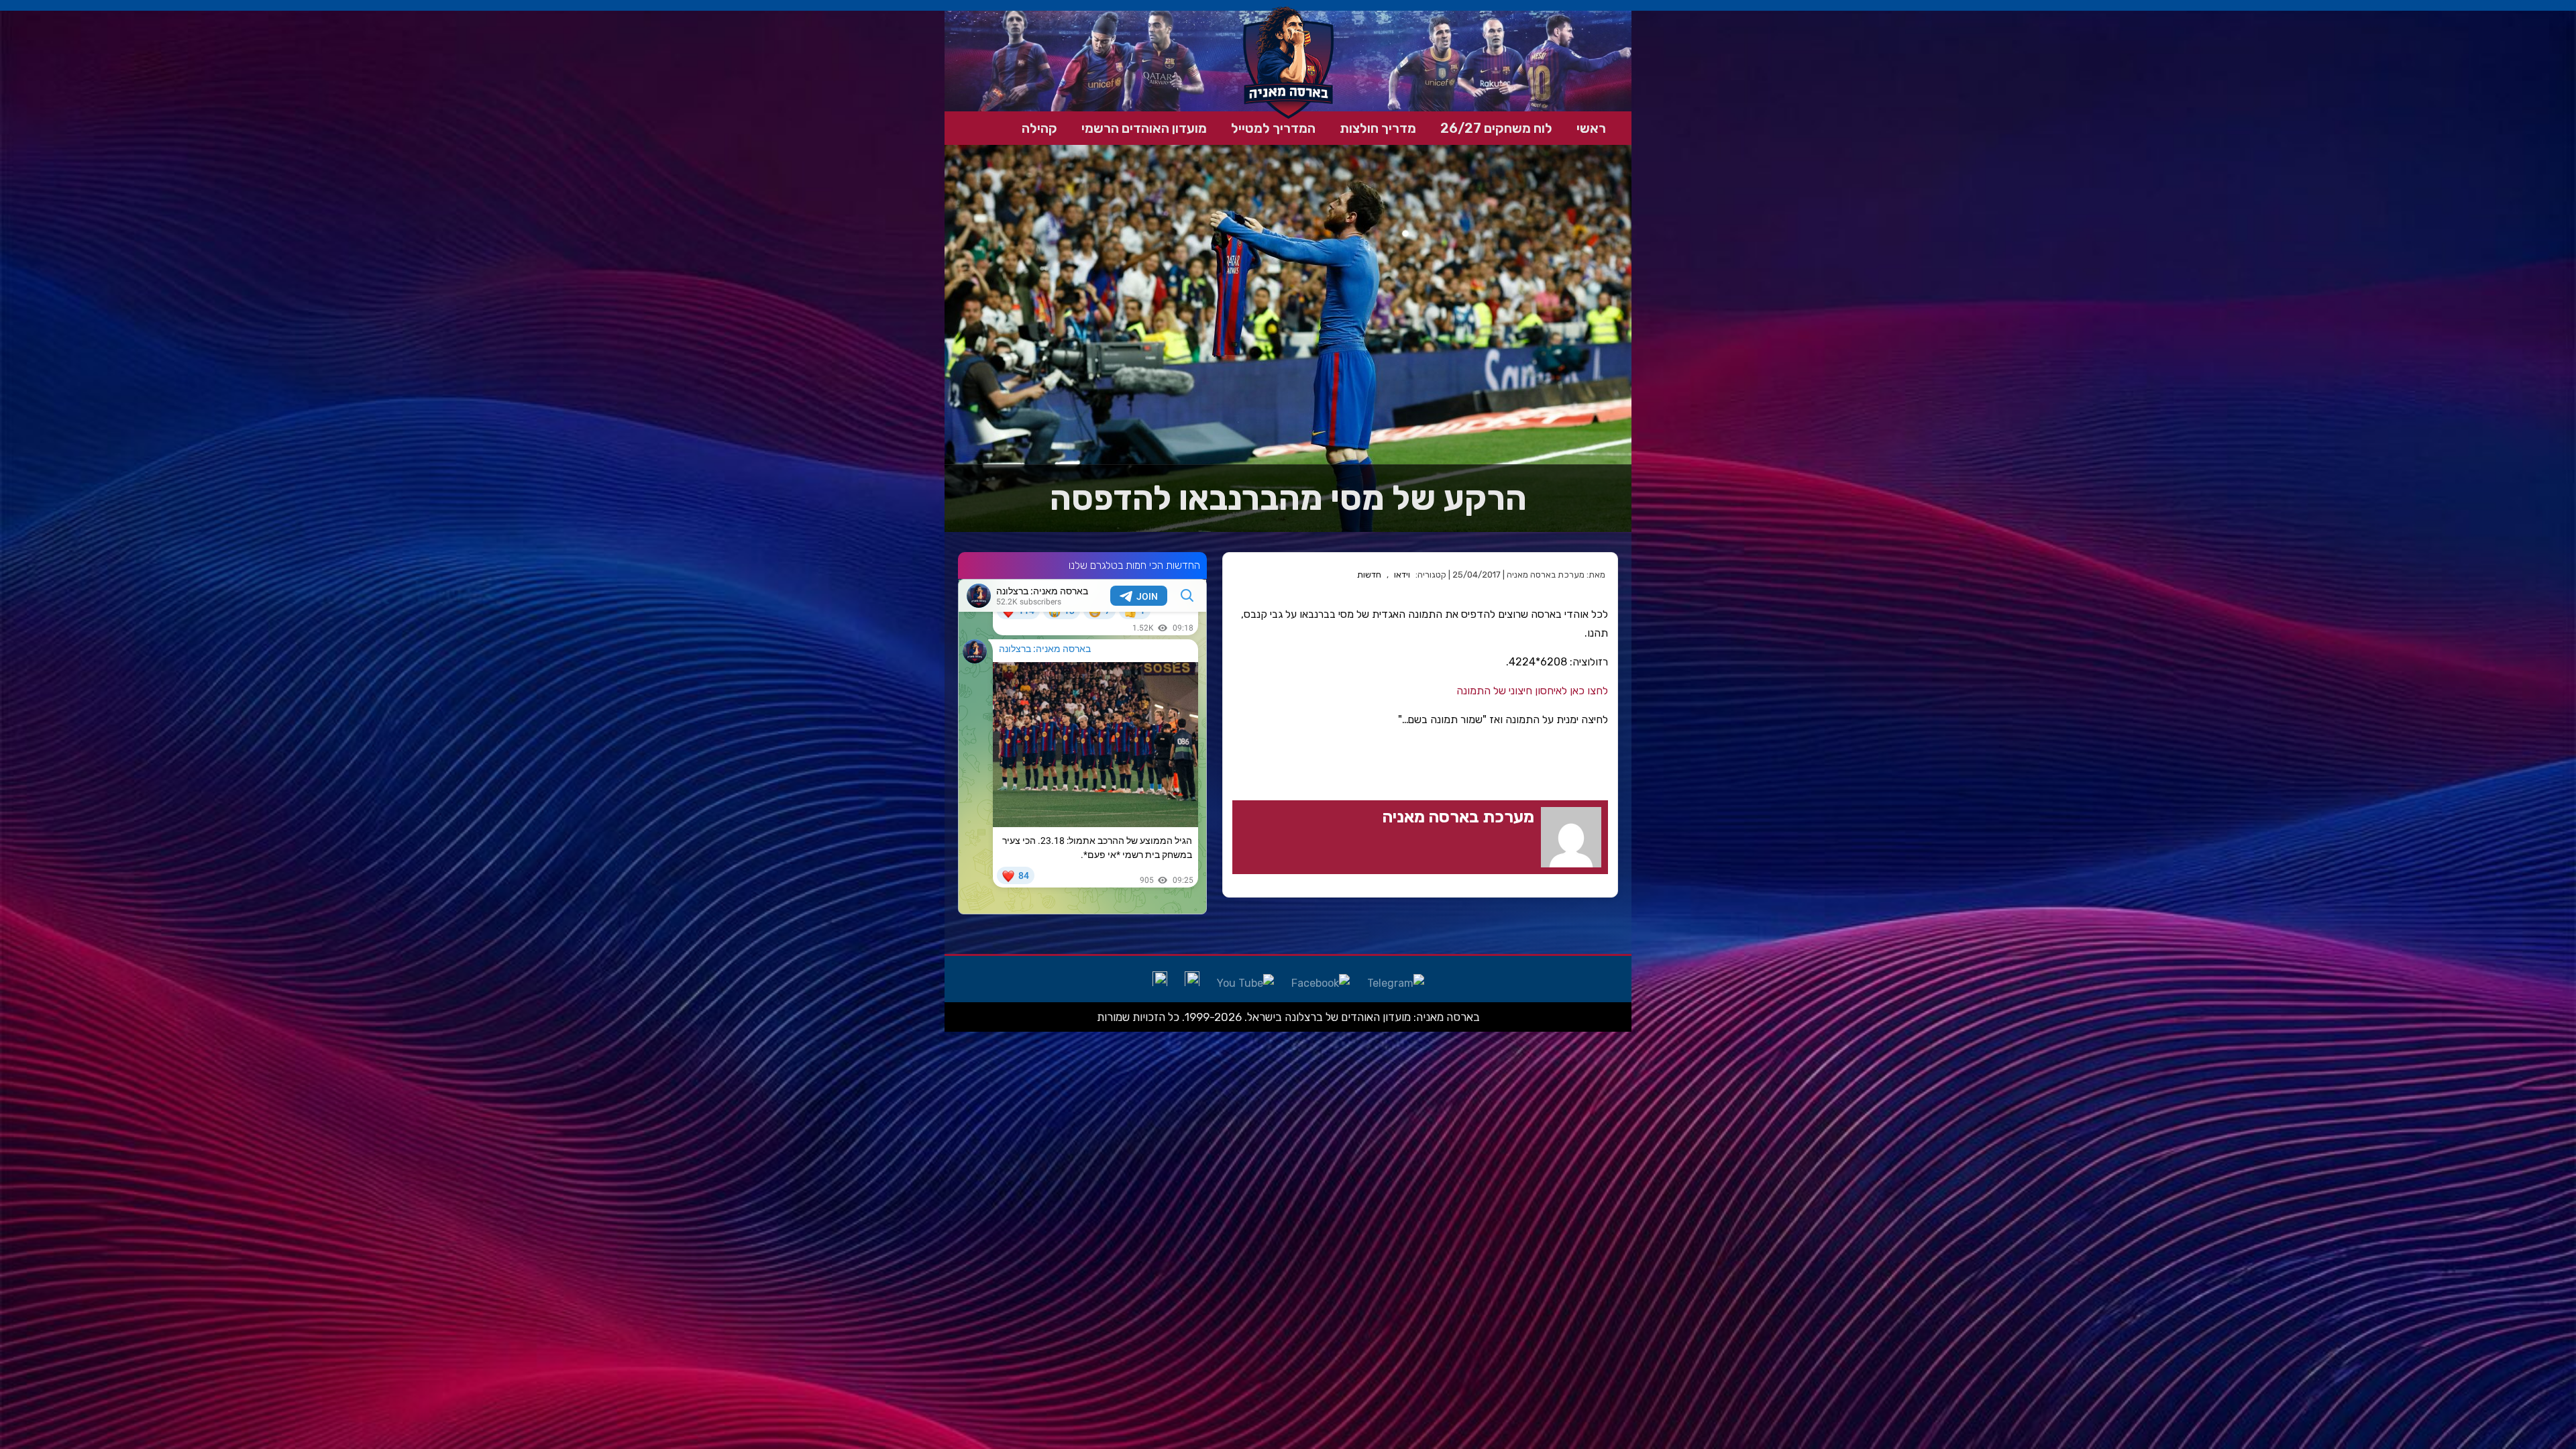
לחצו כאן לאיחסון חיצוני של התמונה (1532, 691)
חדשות (1369, 575)
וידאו (1402, 575)
